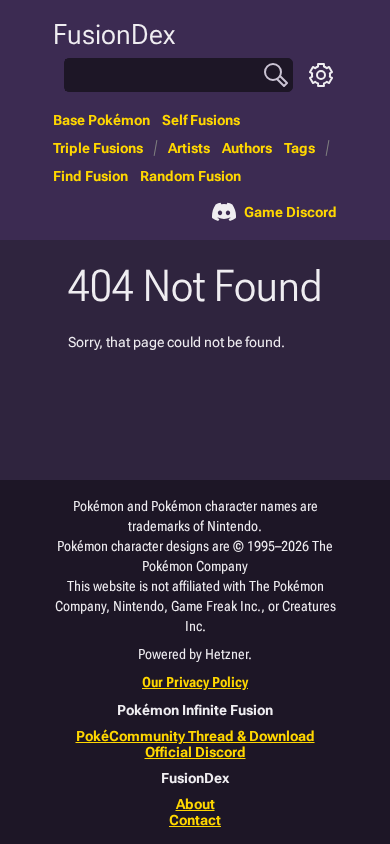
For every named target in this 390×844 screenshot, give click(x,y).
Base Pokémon (101, 120)
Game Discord (290, 212)
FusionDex (114, 34)
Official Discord (195, 752)
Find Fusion (90, 176)
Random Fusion (190, 176)
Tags (299, 148)
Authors (247, 148)
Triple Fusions (98, 148)
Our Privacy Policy (195, 682)
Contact (195, 820)
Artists (189, 148)
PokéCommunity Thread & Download (195, 736)
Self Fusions (201, 120)
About (195, 804)
